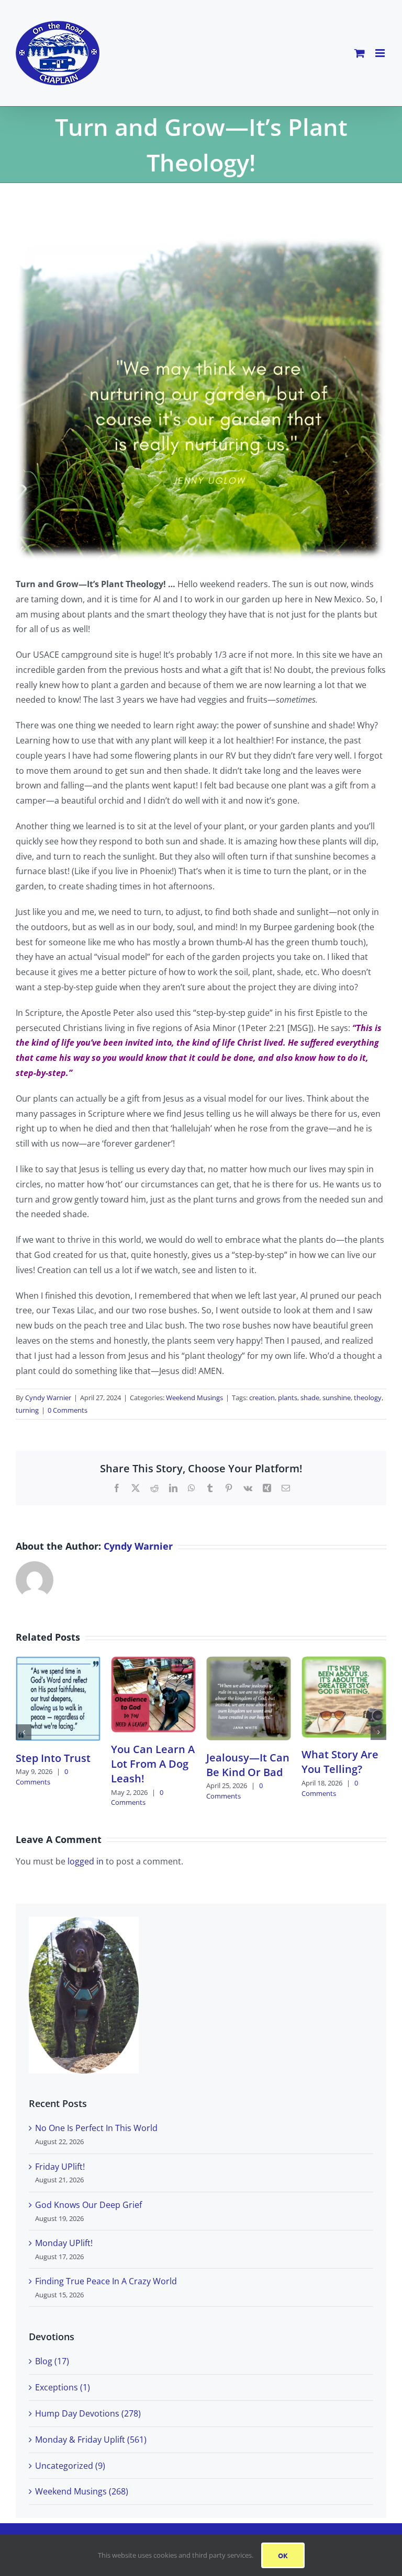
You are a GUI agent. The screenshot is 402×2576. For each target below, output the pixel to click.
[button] (24, 1732)
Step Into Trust (53, 1758)
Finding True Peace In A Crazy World (106, 2281)
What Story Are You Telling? (340, 1762)
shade (310, 1398)
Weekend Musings (194, 1398)
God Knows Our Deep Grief (88, 2205)
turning (27, 1410)
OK (283, 2555)
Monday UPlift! (64, 2243)
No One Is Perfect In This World (96, 2128)
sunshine (337, 1398)
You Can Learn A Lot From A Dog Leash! (153, 1764)
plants (288, 1398)
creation (262, 1398)
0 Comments (68, 1410)
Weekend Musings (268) (82, 2491)
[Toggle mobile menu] (381, 53)
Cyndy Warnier (48, 1398)
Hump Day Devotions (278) (88, 2413)
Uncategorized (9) (70, 2466)
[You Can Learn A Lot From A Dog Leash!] (153, 1662)
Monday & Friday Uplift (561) (91, 2440)
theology (368, 1398)
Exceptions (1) (63, 2387)
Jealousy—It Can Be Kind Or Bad (248, 1765)
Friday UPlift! (60, 2167)
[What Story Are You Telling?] (344, 1662)
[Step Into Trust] (58, 1662)
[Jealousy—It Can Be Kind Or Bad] (249, 1662)
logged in (86, 1861)
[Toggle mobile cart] (360, 53)
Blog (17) (52, 2361)
